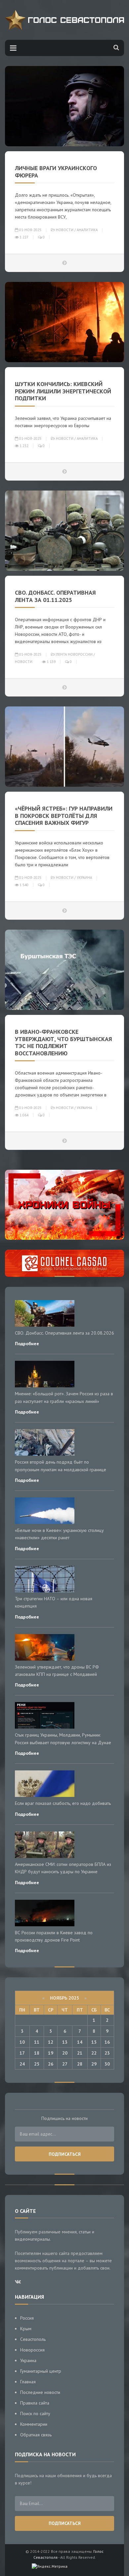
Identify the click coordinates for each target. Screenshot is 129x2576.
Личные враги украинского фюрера (56, 172)
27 (65, 2064)
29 (94, 2064)
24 (22, 2064)
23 (107, 2053)
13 (65, 2042)
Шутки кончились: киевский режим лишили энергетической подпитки (63, 391)
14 (80, 2042)
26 (51, 2064)
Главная (28, 2382)
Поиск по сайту (35, 2413)
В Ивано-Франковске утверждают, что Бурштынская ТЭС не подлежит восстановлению (64, 1042)
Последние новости (40, 2392)
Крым (26, 2329)
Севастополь (33, 2339)
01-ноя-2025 (30, 230)
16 (107, 2042)
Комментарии (34, 2424)
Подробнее (27, 1344)
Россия (27, 2318)
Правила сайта (35, 2403)
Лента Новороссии (74, 654)
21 (80, 2053)
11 (37, 2042)
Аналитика (87, 230)
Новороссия (32, 2350)
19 (51, 2053)
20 (65, 2053)
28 (80, 2064)
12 (51, 2042)
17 (22, 2053)
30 (107, 2064)
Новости (65, 230)
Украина (84, 878)
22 (94, 2053)
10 (22, 2042)
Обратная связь (36, 2435)
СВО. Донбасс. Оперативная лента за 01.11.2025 (55, 596)
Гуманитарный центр (41, 2371)
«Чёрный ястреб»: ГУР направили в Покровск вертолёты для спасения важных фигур (64, 816)
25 (37, 2064)
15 (94, 2042)
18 (37, 2053)
